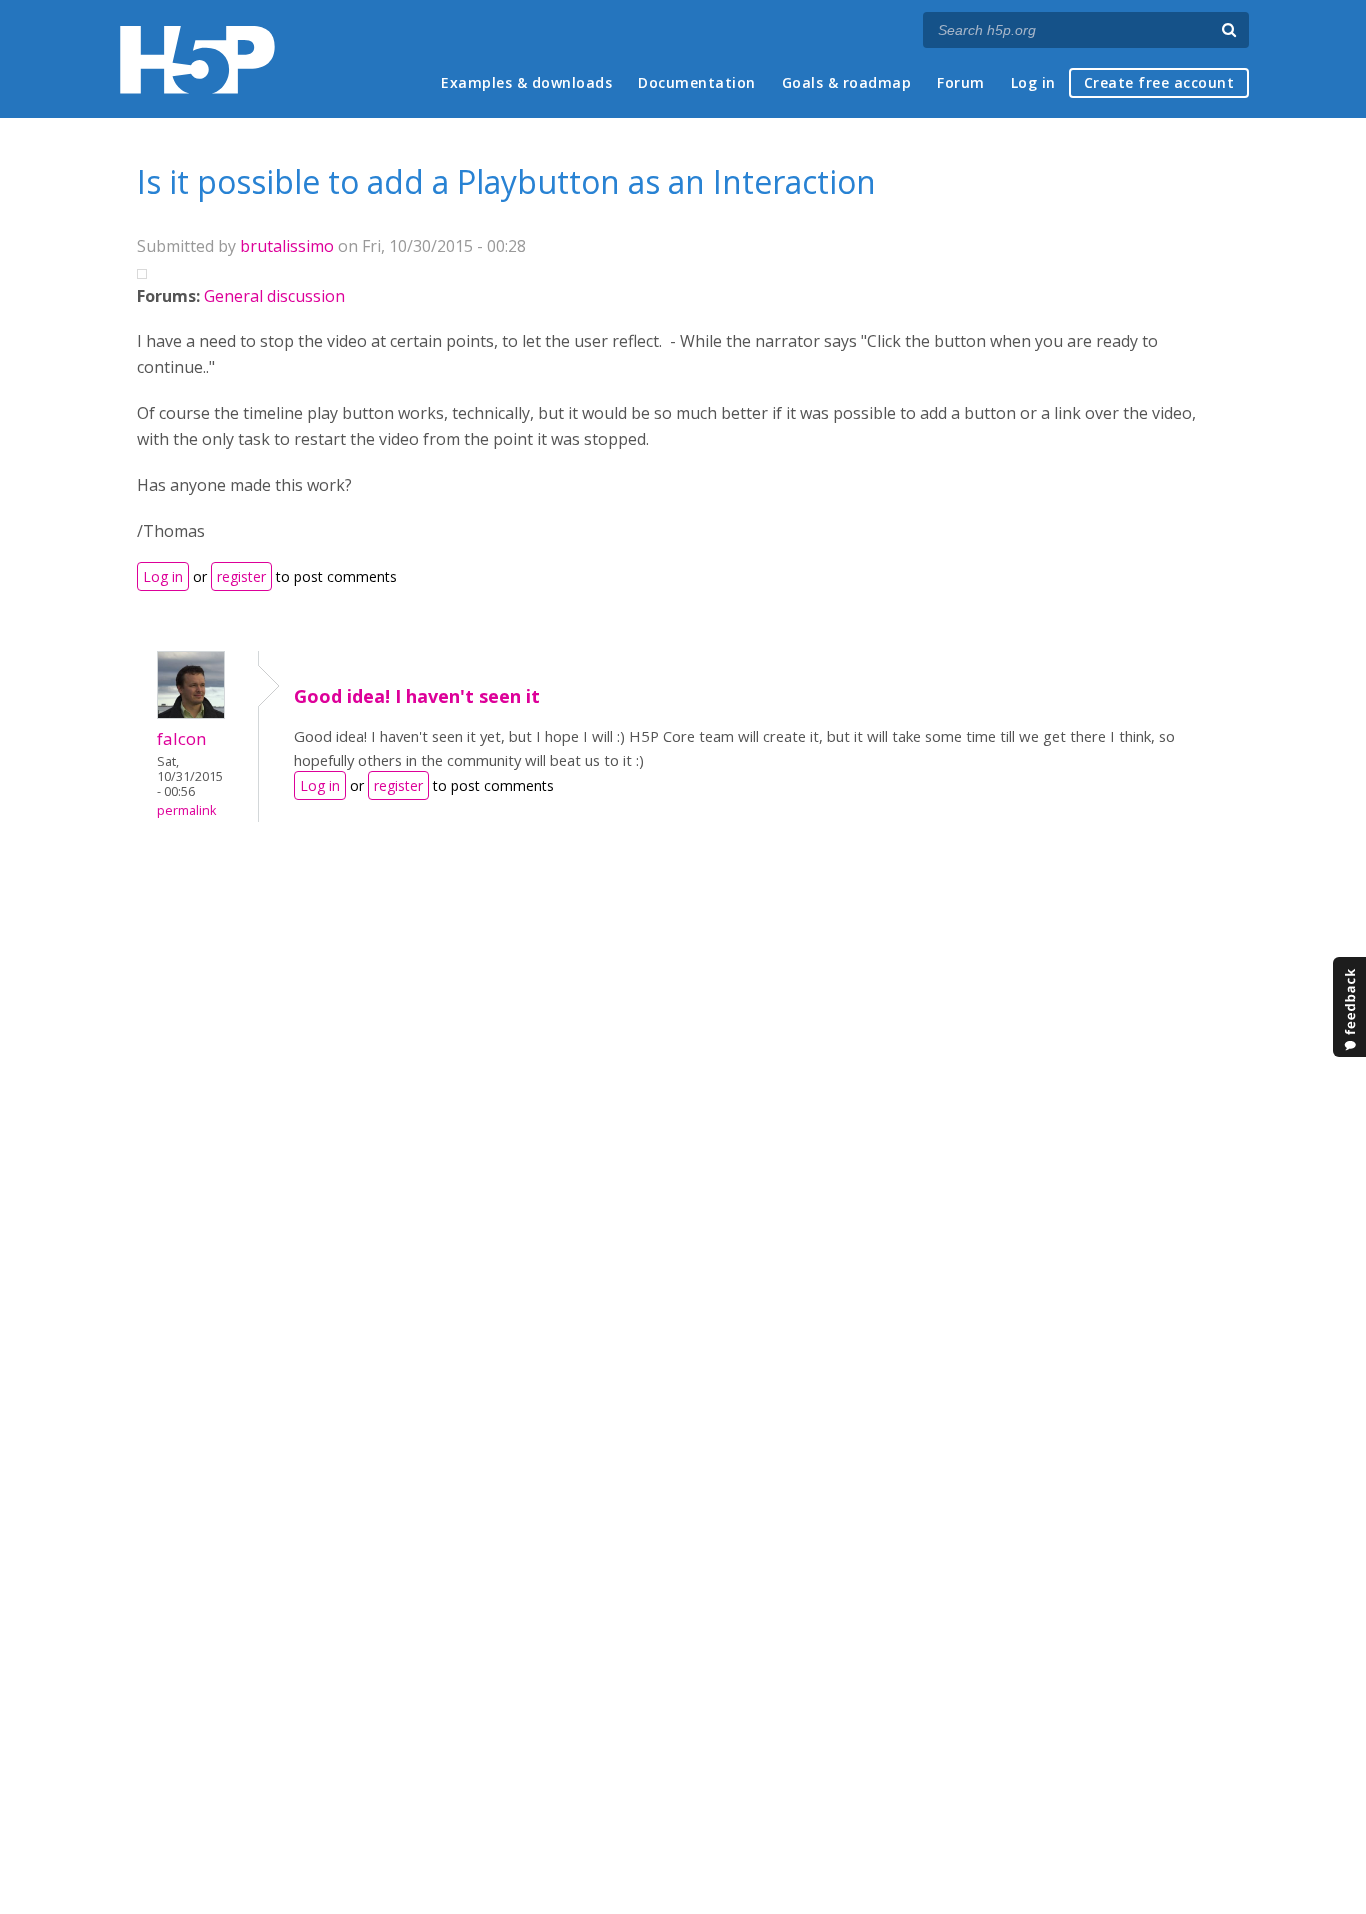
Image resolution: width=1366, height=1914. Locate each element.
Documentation (697, 82)
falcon (182, 738)
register (241, 576)
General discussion (274, 296)
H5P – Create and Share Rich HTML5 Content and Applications (197, 59)
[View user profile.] (191, 713)
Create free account (1159, 82)
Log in (1033, 82)
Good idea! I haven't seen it (417, 696)
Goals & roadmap (847, 82)
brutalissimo (287, 246)
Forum (961, 82)
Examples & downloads (526, 82)
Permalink (186, 810)
